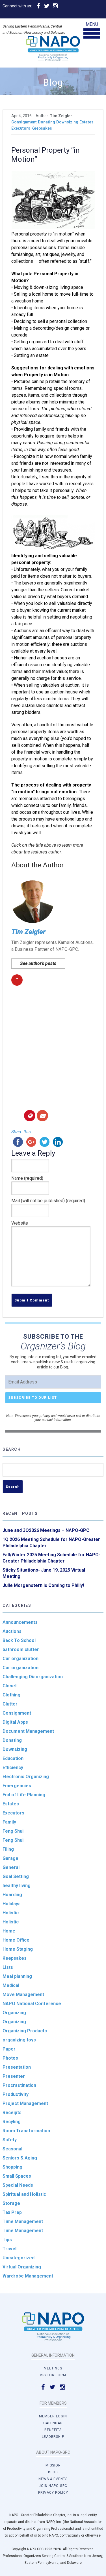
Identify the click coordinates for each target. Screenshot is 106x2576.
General (11, 1867)
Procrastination (19, 2085)
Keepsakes (42, 128)
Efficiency (13, 1768)
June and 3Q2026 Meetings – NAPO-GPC (46, 1530)
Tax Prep (12, 2212)
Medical (11, 1985)
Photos (10, 2058)
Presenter (14, 2076)
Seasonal (12, 2149)
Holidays (12, 1904)
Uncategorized (19, 2258)
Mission (53, 2465)
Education (13, 1758)
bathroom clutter (21, 1649)
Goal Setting (16, 1876)
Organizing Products (25, 2031)
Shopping (12, 2167)
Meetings (53, 2368)
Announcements (20, 1622)
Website (20, 1223)
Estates (86, 122)
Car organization (20, 1659)
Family (9, 1822)
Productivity (16, 2094)
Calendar (53, 2423)
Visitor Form (53, 2375)
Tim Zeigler (28, 932)
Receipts (12, 2113)
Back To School (19, 1640)
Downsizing (67, 122)
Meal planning (17, 1976)
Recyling (12, 2122)
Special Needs (18, 2185)
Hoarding (12, 1895)
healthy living (17, 1886)
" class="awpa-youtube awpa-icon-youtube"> (17, 981)
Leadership (53, 2437)
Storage (11, 2203)
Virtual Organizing (22, 2267)
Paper (9, 2049)
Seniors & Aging (20, 2158)
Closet (10, 1686)
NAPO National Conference (32, 2004)
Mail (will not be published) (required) (48, 1201)
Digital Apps (15, 1722)
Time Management (23, 2221)
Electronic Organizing (26, 1777)
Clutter (10, 1704)
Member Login (53, 2416)
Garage (10, 1858)
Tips (7, 2240)
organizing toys (19, 2040)
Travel (9, 2249)
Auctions (12, 1631)
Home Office (16, 1940)
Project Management (25, 2103)
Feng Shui (13, 1831)
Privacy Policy (53, 2493)
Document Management (28, 1731)
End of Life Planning (24, 1795)
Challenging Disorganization (33, 1677)
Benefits (53, 2430)
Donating (46, 122)
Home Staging (18, 1949)
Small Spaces (17, 2176)
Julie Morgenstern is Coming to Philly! (43, 1585)
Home (9, 1931)
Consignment (24, 122)
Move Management (23, 1994)
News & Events (53, 2479)
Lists (8, 1967)
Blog (53, 2472)
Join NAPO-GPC (53, 2486)
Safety (10, 2140)
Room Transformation (26, 2131)
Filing (8, 1849)
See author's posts (38, 963)
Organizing (14, 2013)
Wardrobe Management (28, 2276)
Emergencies (17, 1786)
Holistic (11, 1913)
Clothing (11, 1695)
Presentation (17, 2067)
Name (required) (27, 1178)
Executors (21, 128)
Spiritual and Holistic (24, 2194)
